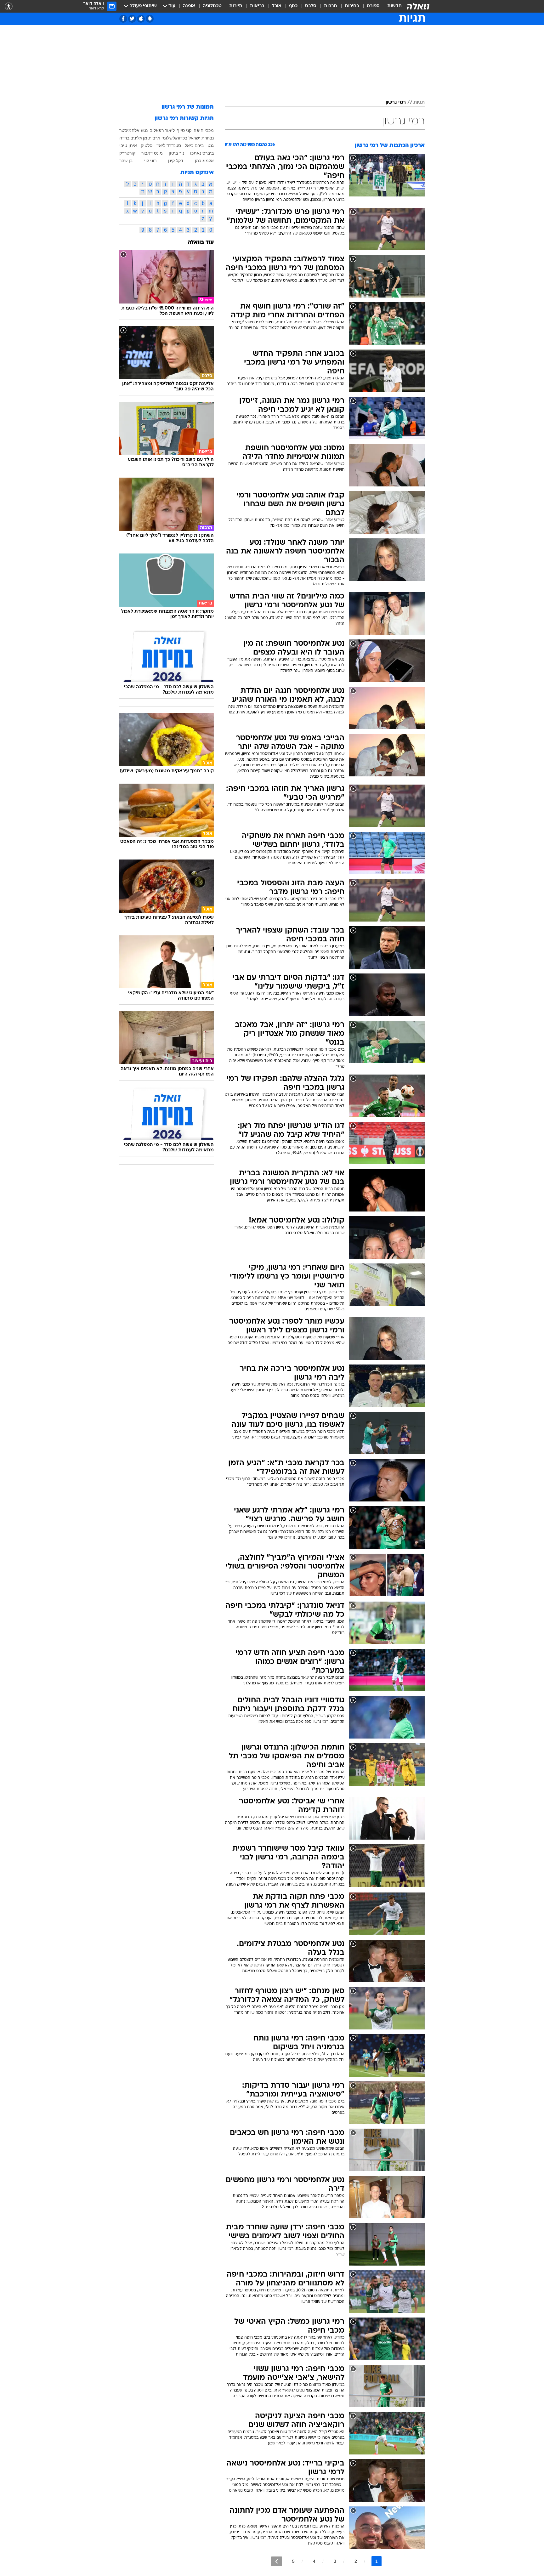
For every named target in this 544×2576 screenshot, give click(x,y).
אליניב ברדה (131, 138)
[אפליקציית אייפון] (141, 19)
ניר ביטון (176, 153)
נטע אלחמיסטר (133, 130)
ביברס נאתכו (202, 153)
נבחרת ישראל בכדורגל (193, 138)
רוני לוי (150, 161)
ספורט (373, 6)
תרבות (331, 6)
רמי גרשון (396, 103)
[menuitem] (391, 6)
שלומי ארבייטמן (158, 138)
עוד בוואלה (201, 243)
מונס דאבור (152, 153)
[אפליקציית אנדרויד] (150, 19)
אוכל (277, 6)
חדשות (394, 6)
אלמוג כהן (204, 161)
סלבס (311, 6)
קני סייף (184, 130)
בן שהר (126, 161)
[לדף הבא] (277, 2561)
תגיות (419, 103)
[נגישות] (9, 6)
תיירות (236, 6)
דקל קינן (176, 161)
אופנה (189, 6)
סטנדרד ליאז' (169, 145)
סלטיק (147, 145)
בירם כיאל (194, 145)
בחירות (352, 6)
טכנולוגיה (212, 6)
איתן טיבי (128, 145)
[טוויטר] (132, 19)
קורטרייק (127, 153)
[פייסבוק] (123, 19)
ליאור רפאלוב (162, 130)
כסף (293, 6)
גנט (211, 145)
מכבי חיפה (204, 130)
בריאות (257, 6)
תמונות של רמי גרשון (188, 107)
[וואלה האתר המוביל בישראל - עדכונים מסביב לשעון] (418, 6)
